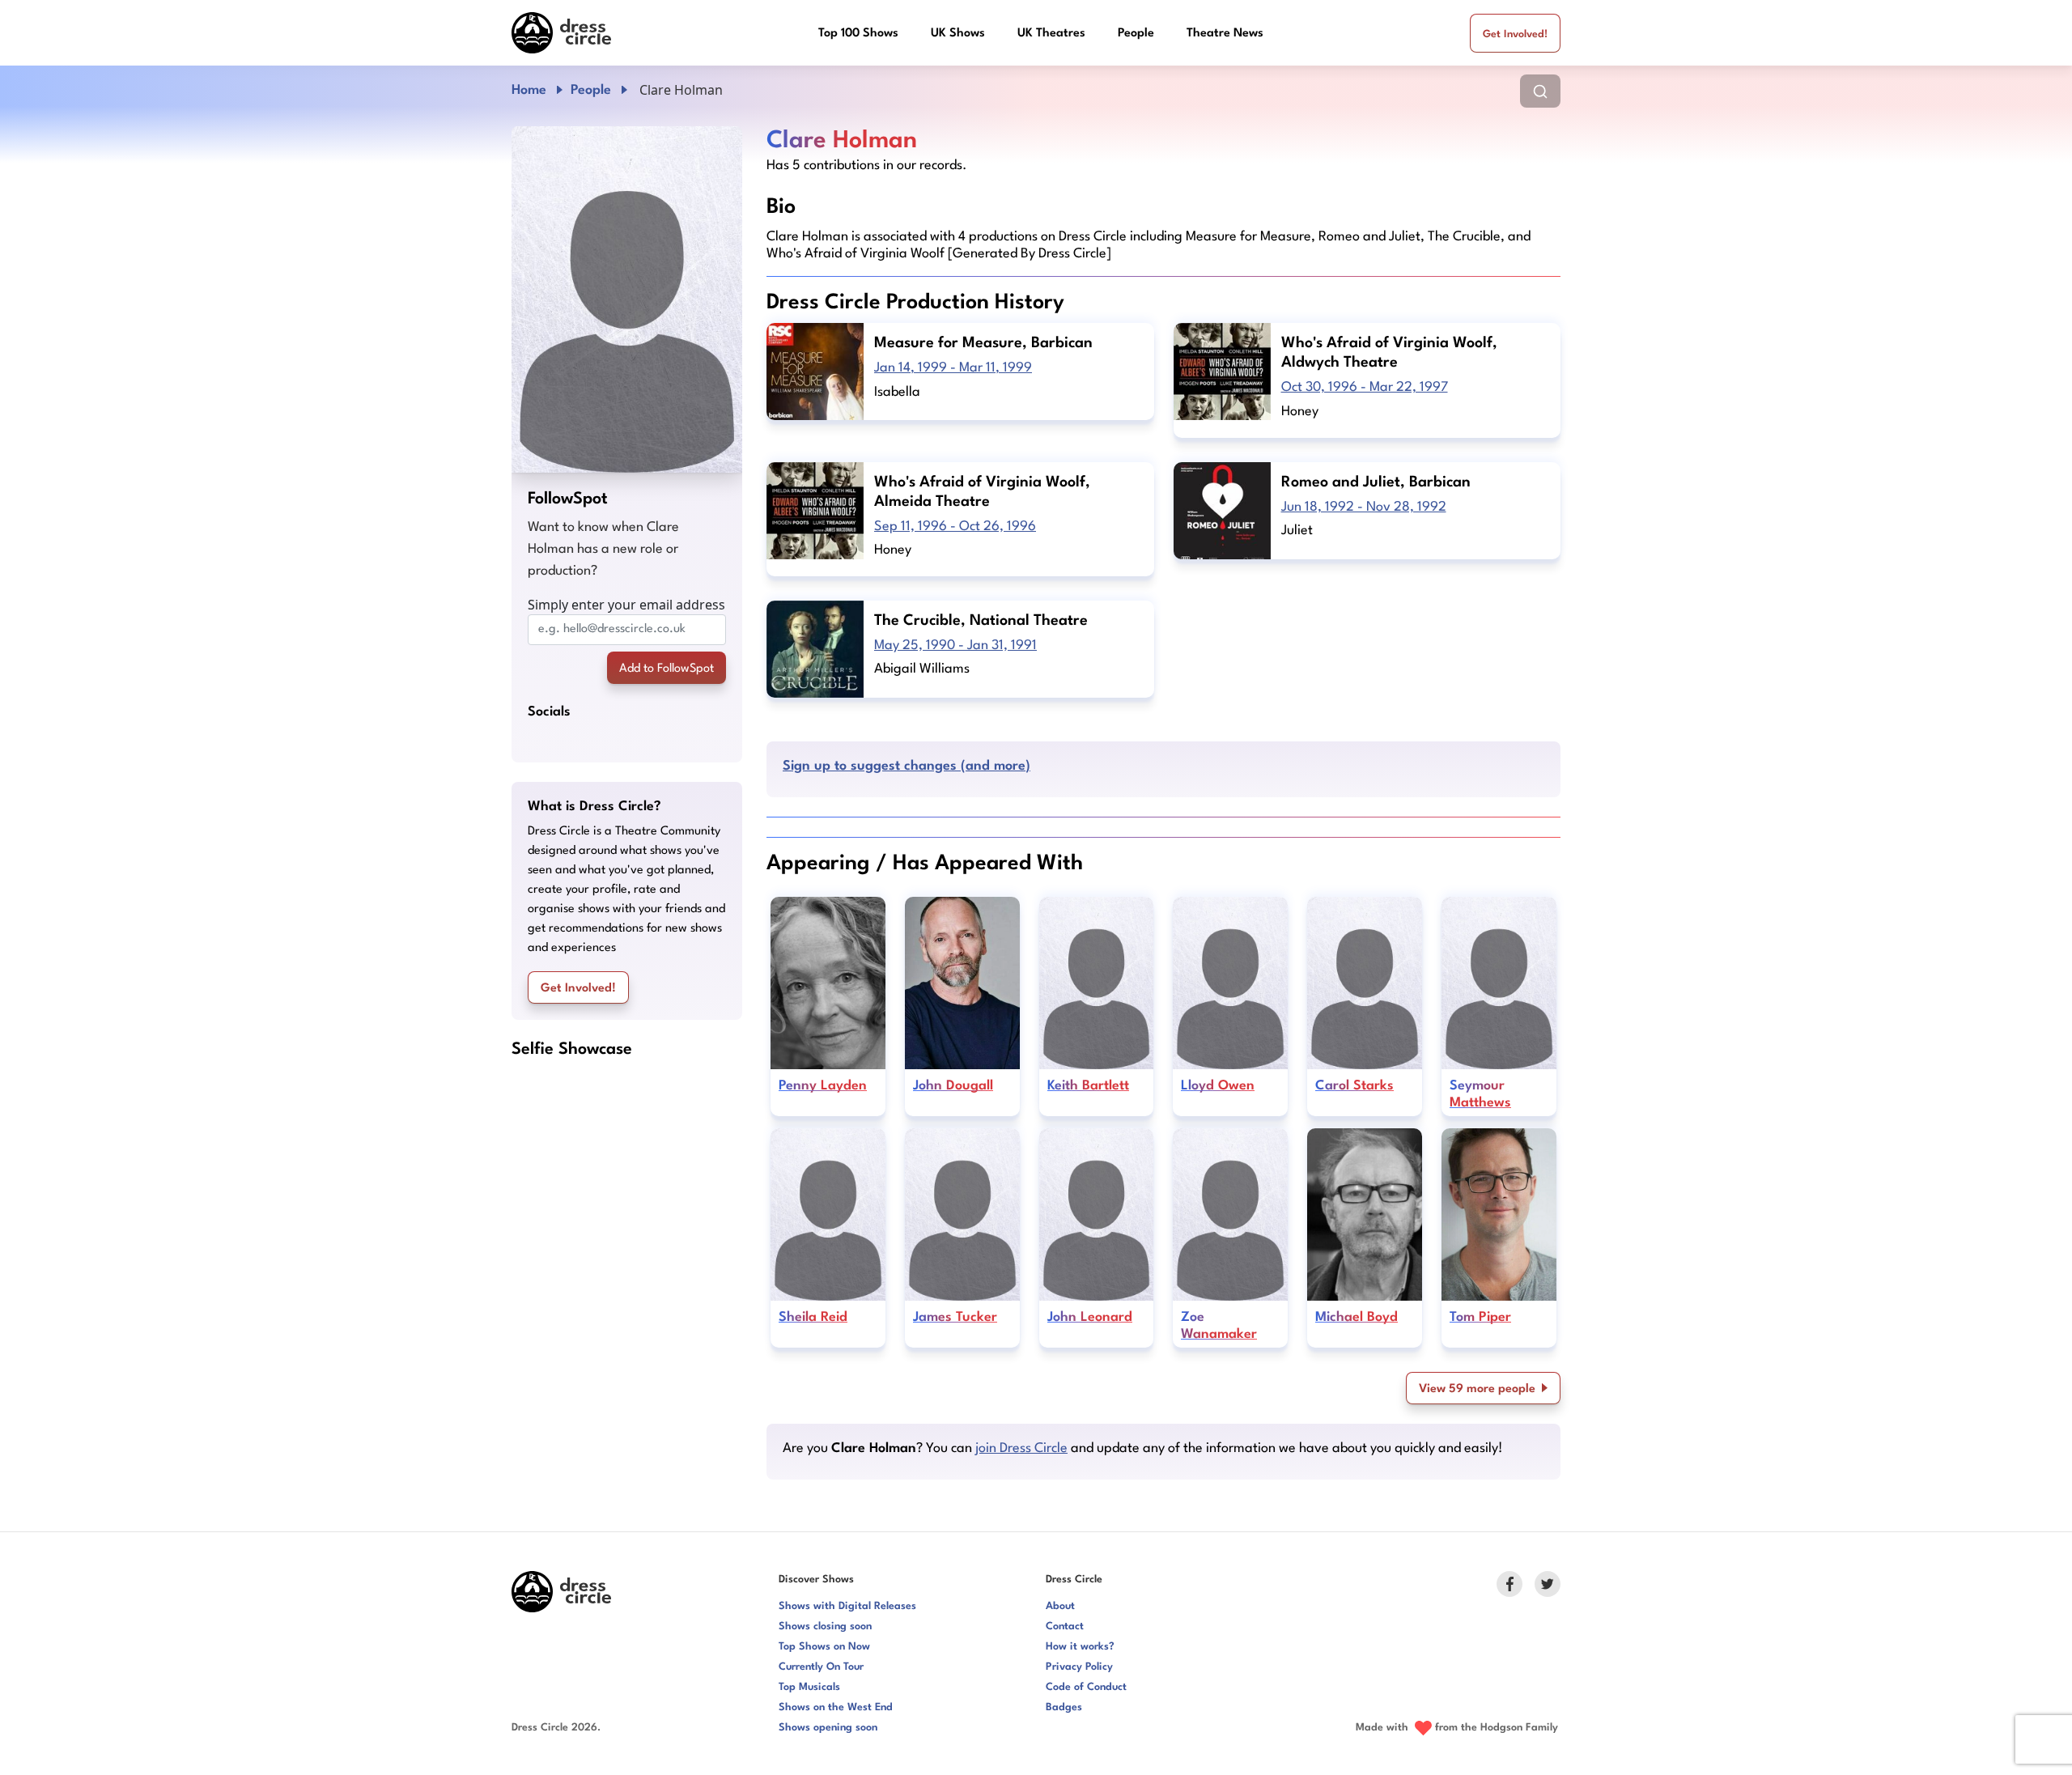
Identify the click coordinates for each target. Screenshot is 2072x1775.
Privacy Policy (1079, 1667)
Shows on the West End (836, 1707)
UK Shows (958, 34)
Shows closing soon (825, 1626)
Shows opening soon (828, 1728)
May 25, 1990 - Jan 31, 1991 (955, 645)
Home (529, 90)
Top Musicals (809, 1687)
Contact (1065, 1626)
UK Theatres (1051, 34)
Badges (1064, 1707)
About (1060, 1606)
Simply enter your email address (626, 605)
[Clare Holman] (627, 299)
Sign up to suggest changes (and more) (906, 766)
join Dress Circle (1021, 1448)
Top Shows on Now (824, 1647)
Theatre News (1225, 34)
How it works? (1080, 1647)
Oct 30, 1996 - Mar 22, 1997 (1365, 387)
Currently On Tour (821, 1667)
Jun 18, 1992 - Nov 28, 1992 (1364, 507)
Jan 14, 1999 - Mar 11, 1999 (953, 368)
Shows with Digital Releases (847, 1606)
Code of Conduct (1086, 1687)
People (1136, 34)
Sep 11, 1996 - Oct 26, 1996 (955, 527)
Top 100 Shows (858, 34)
